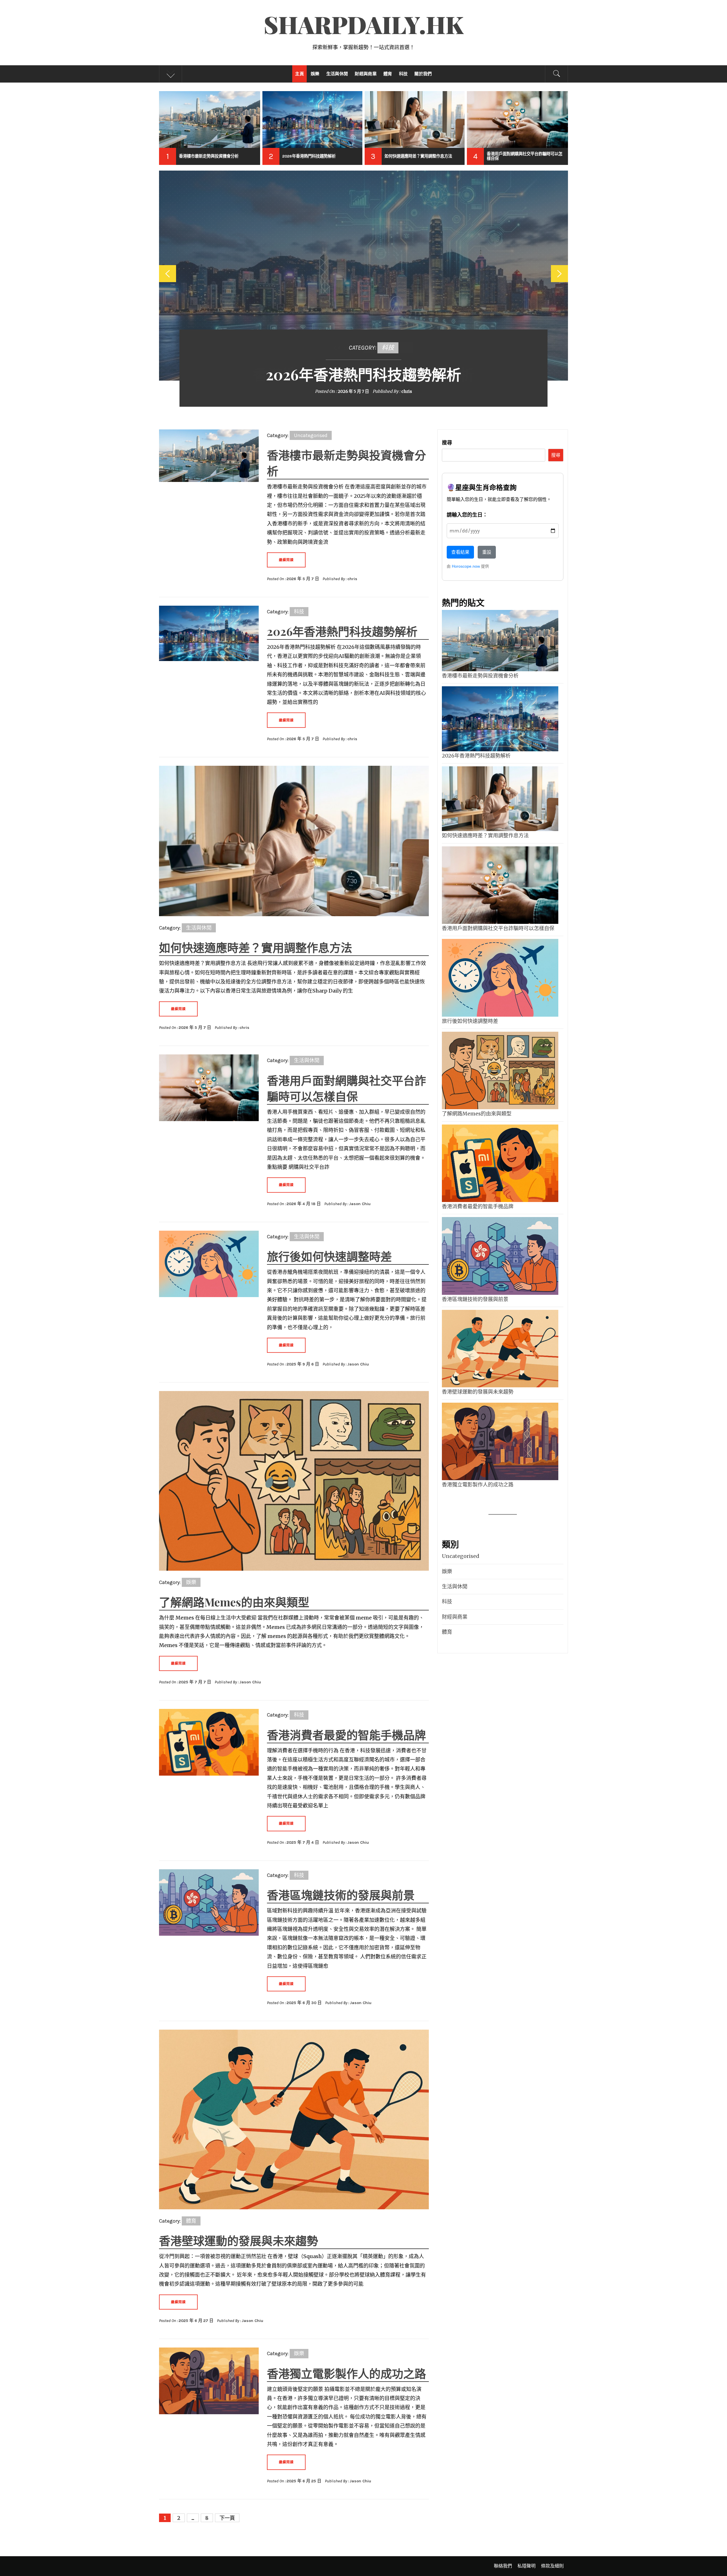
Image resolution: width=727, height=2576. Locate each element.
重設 (487, 552)
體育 (388, 74)
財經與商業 (366, 74)
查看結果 (460, 552)
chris (407, 391)
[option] (210, 128)
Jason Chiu (360, 1204)
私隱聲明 (527, 2566)
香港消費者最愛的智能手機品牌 (346, 1735)
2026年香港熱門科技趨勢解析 (363, 374)
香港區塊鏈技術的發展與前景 (341, 1895)
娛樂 (315, 74)
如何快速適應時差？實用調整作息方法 (256, 947)
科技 (403, 74)
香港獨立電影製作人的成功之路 (346, 2373)
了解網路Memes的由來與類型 (234, 1602)
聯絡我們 (503, 2566)
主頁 (299, 74)
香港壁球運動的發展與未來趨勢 (239, 2240)
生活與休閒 (337, 74)
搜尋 (447, 443)
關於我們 (423, 74)
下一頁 (227, 2518)
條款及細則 (552, 2566)
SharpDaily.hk (364, 24)
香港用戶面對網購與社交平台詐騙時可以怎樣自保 (498, 928)
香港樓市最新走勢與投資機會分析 (480, 676)
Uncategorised (311, 435)
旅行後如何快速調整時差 (329, 1256)
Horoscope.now (466, 566)
